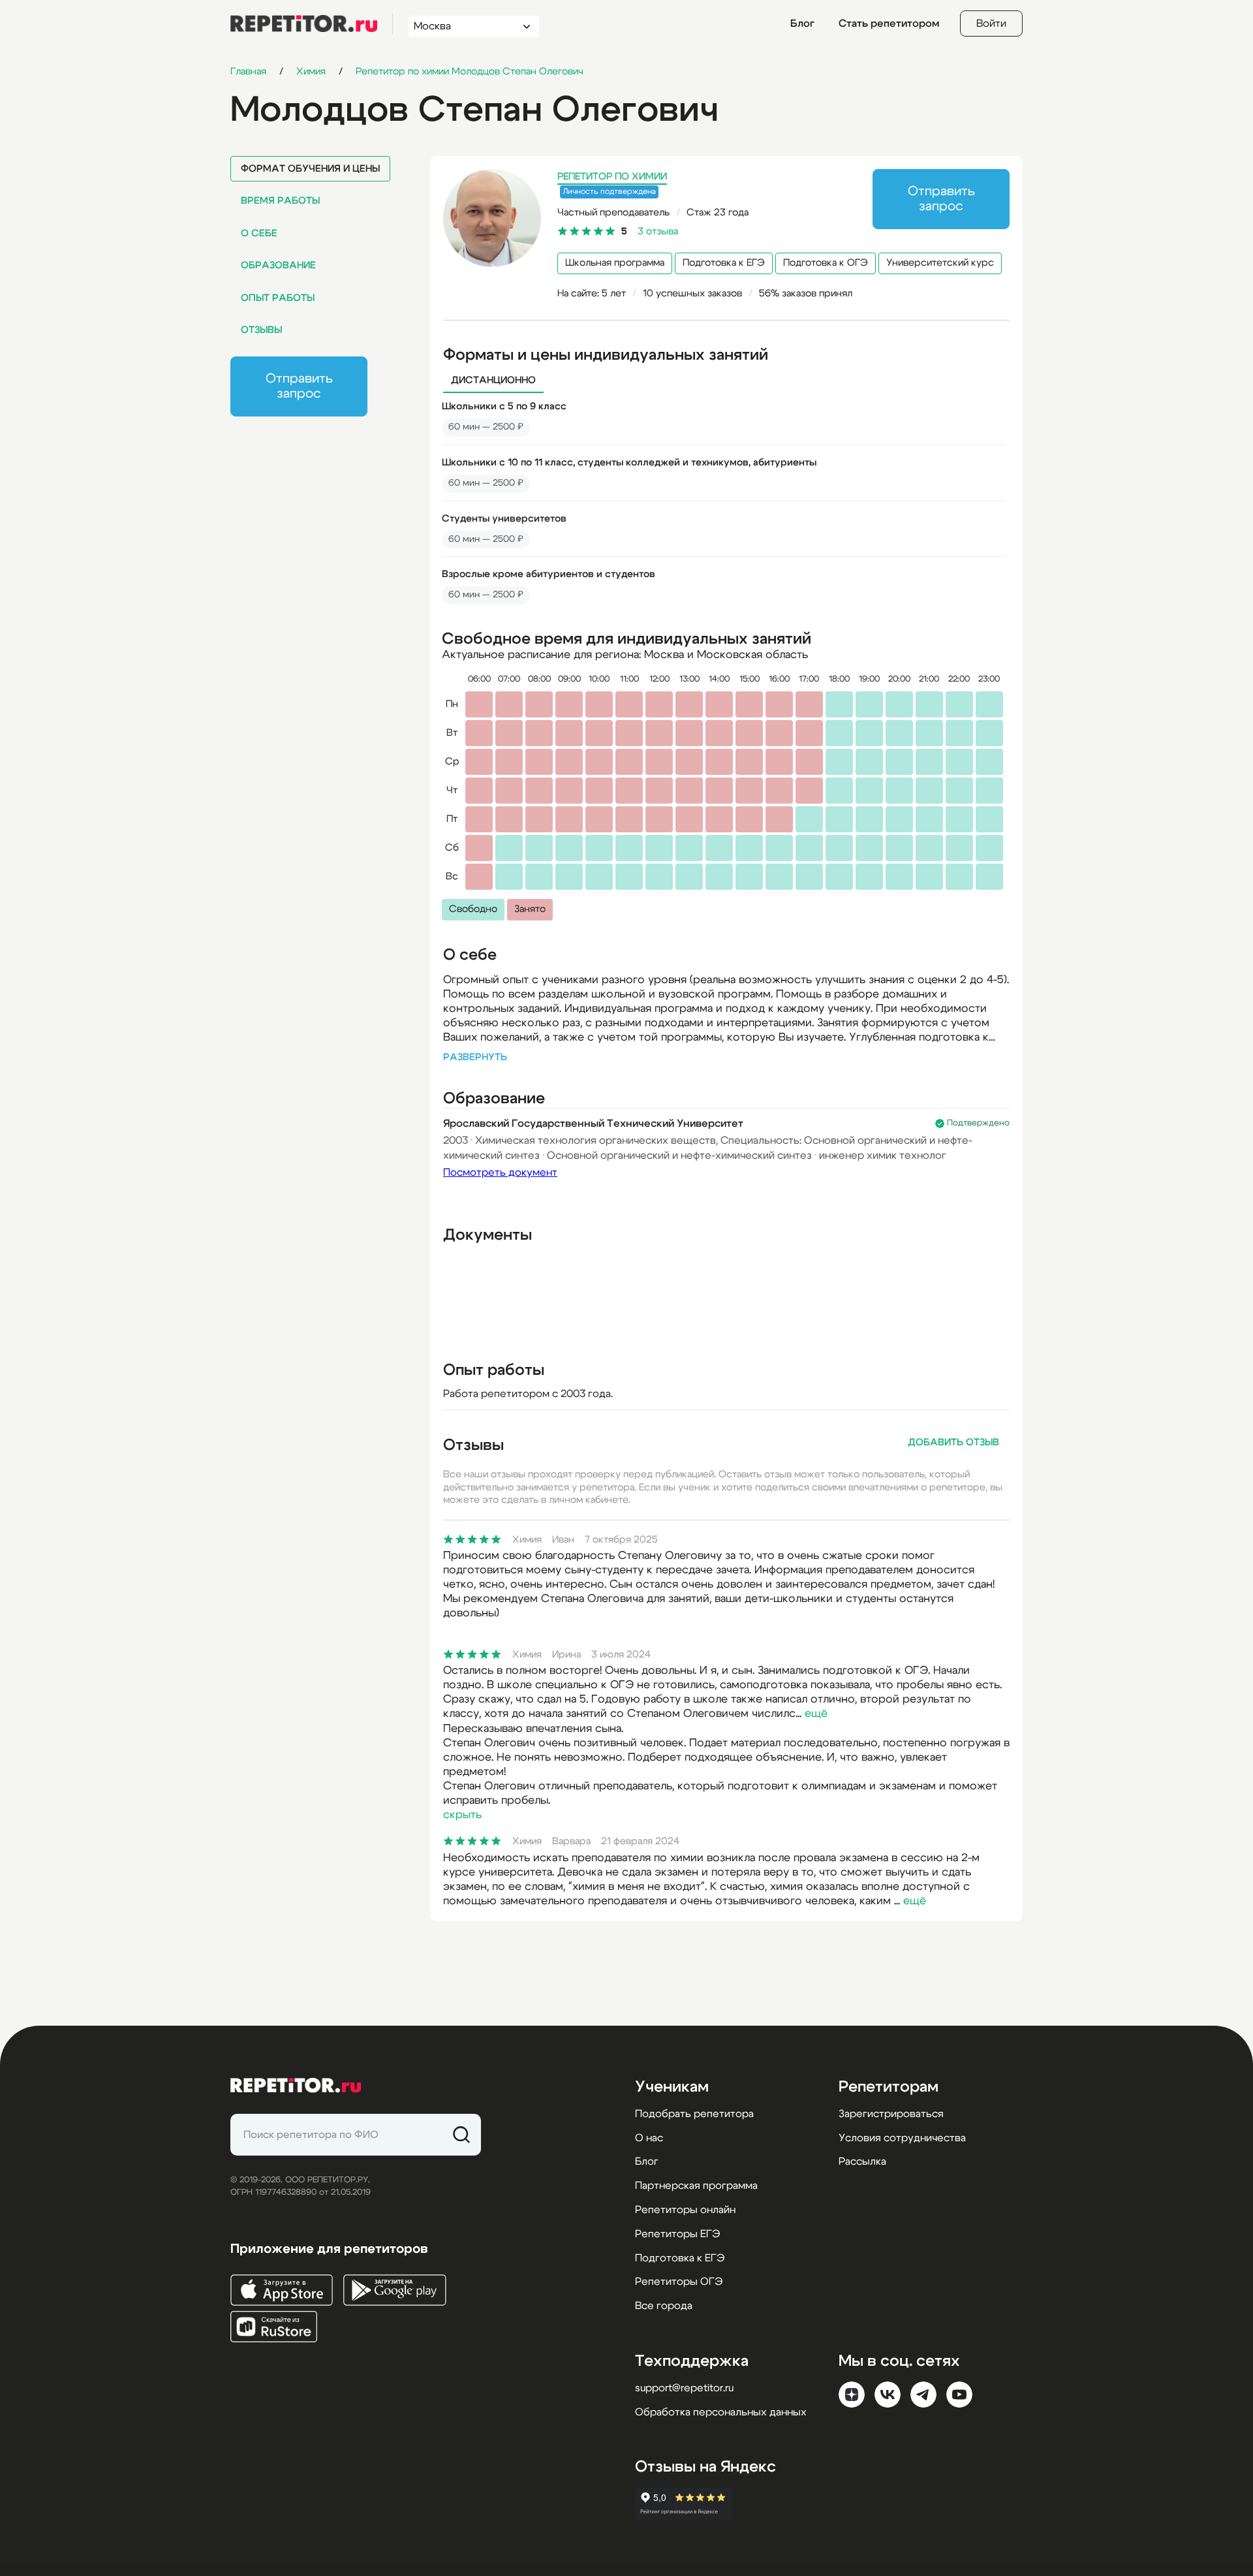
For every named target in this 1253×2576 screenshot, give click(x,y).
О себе (259, 233)
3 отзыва (658, 231)
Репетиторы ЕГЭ (677, 2234)
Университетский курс (940, 263)
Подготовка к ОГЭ (826, 263)
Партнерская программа (696, 2186)
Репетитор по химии (612, 177)
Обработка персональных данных (721, 2412)
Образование (278, 265)
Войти (991, 24)
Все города (664, 2306)
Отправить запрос (299, 386)
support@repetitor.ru (684, 2388)
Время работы (280, 201)
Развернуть (475, 1057)
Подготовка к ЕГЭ (724, 263)
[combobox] (462, 26)
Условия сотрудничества (902, 2138)
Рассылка (862, 2161)
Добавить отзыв (953, 1442)
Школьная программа (615, 263)
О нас (649, 2138)
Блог (802, 24)
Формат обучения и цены (310, 169)
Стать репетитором (889, 24)
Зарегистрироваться (891, 2114)
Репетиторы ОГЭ (679, 2282)
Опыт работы (278, 298)
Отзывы (261, 330)
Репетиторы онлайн (685, 2210)
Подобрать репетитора (694, 2114)
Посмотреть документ (500, 1172)
